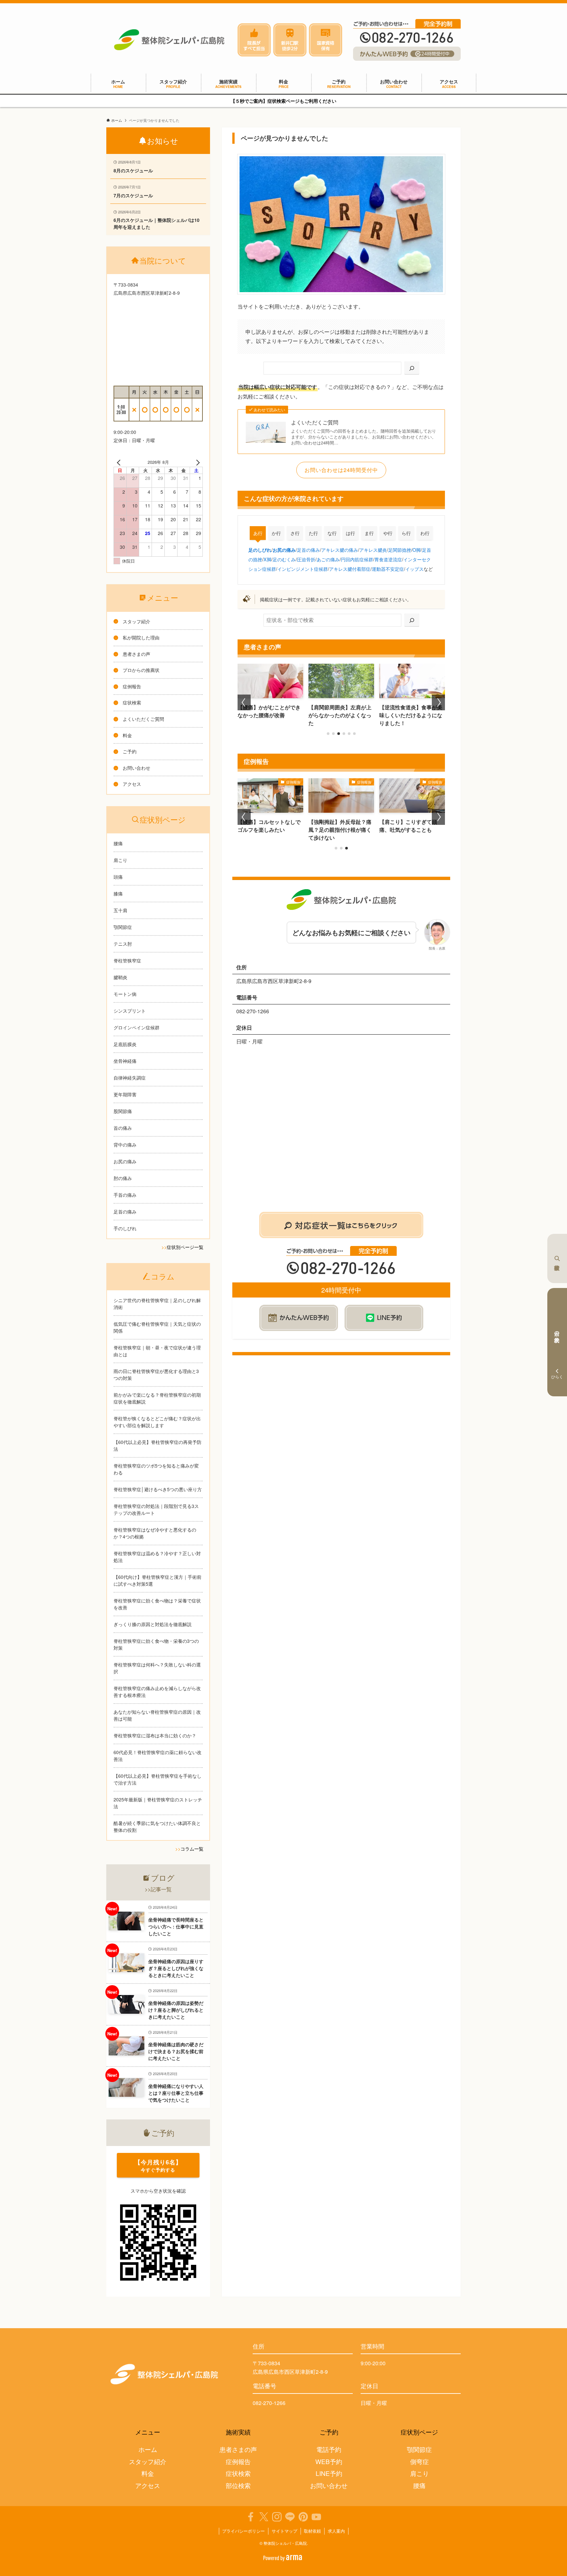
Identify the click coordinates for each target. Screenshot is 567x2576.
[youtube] (316, 2517)
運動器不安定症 (388, 569)
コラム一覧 (192, 1849)
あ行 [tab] (258, 533)
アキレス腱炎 (373, 550)
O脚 (417, 550)
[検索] (412, 368)
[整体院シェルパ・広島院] (169, 40)
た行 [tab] (313, 533)
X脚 (267, 559)
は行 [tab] (350, 533)
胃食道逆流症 (388, 559)
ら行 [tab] (406, 533)
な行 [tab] (332, 533)
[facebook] (251, 2517)
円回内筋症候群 (357, 559)
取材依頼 (312, 2531)
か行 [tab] (276, 533)
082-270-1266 (269, 2403)
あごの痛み (328, 559)
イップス (414, 569)
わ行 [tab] (425, 533)
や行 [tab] (388, 533)
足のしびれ (260, 550)
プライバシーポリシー (243, 2531)
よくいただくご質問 (315, 422)
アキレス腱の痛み (340, 550)
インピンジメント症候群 (303, 569)
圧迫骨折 (306, 559)
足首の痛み (308, 550)
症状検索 (557, 1258)
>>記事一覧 (158, 1889)
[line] (290, 2517)
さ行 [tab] (295, 533)
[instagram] (277, 2517)
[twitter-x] (264, 2517)
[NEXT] (197, 462)
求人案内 (336, 2531)
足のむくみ (284, 559)
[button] (328, 734)
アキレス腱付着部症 (350, 569)
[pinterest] (303, 2517)
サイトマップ (284, 2531)
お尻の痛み (284, 550)
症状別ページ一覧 (185, 1247)
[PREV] (120, 462)
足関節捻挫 (400, 550)
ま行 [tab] (369, 533)
